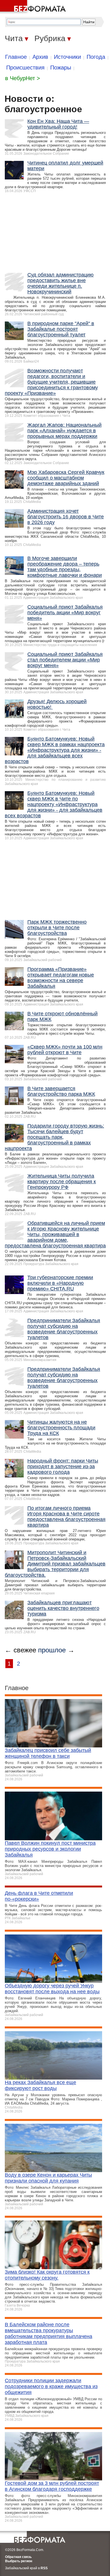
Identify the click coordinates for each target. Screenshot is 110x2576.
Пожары (61, 68)
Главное (16, 57)
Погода (96, 57)
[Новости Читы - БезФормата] (34, 7)
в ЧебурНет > (23, 78)
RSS (44, 2568)
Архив (40, 57)
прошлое (52, 1650)
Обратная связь (18, 2557)
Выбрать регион (19, 2561)
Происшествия (25, 68)
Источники (67, 57)
